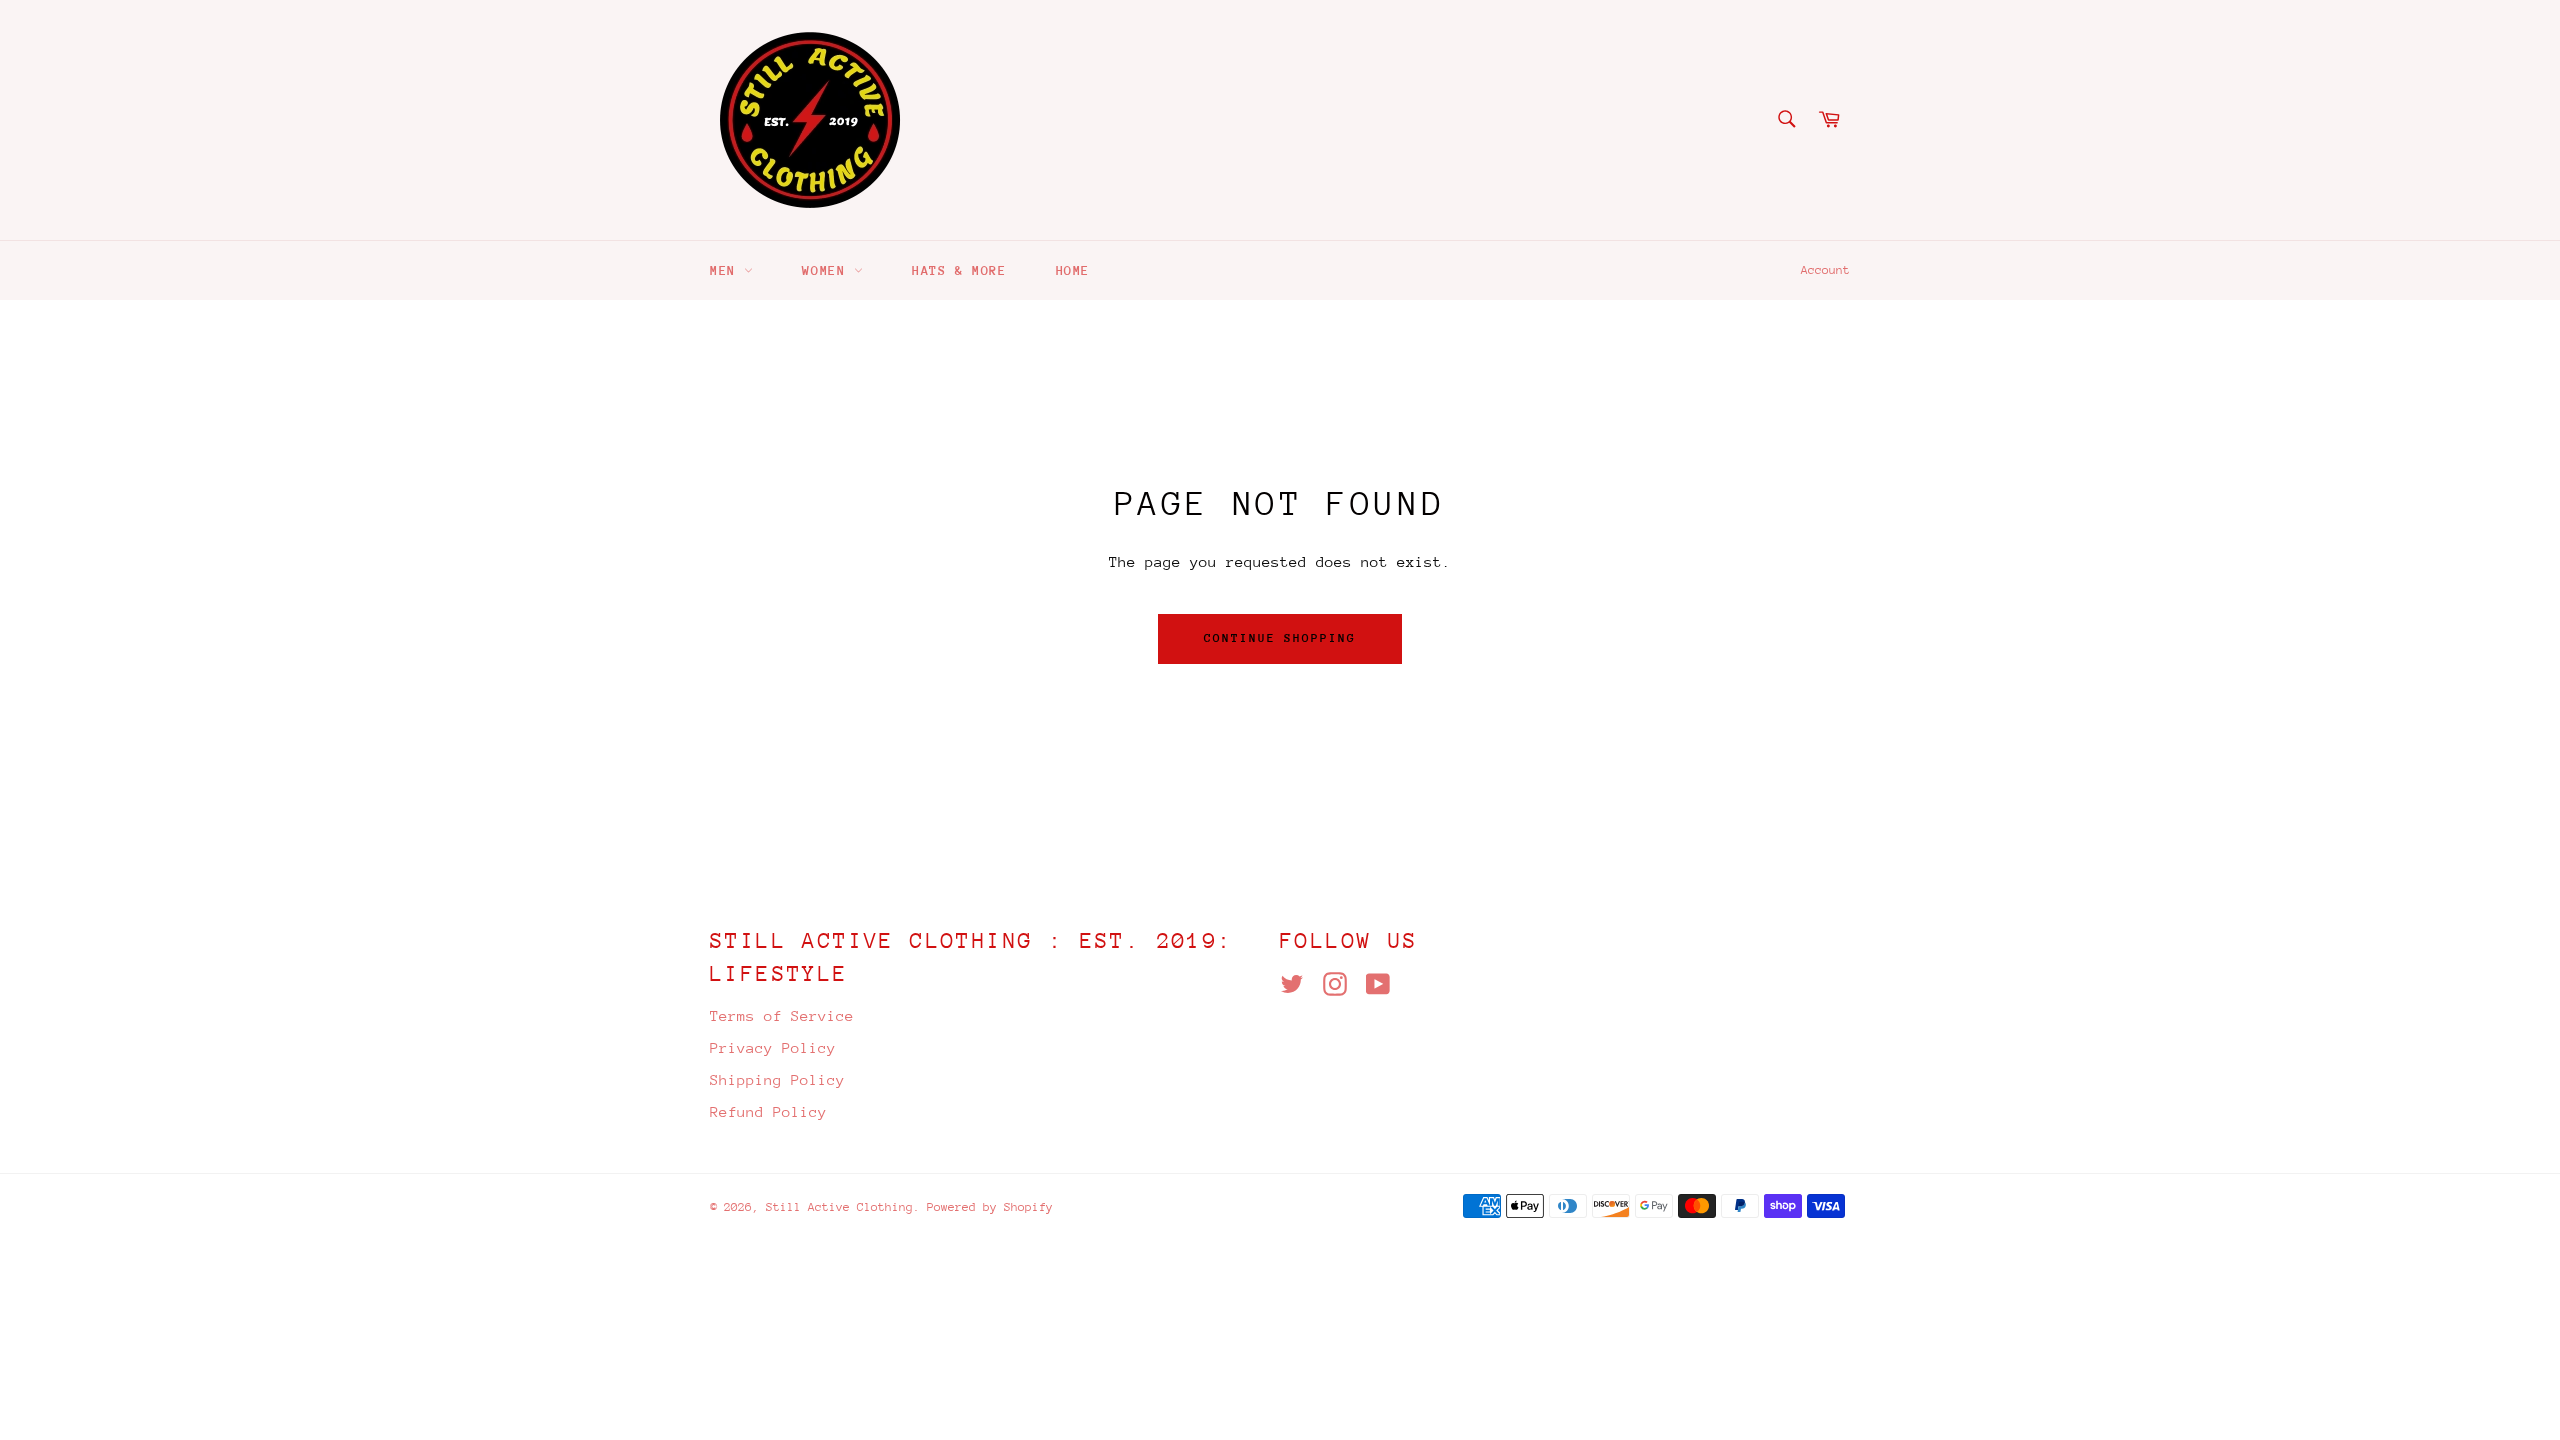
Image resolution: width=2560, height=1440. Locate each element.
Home (1073, 270)
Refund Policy (768, 1111)
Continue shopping (1280, 638)
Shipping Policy (777, 1079)
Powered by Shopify (990, 1207)
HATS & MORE (959, 270)
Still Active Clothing (839, 1207)
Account (1825, 270)
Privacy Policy (773, 1047)
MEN (727, 270)
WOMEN (828, 270)
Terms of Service (782, 1015)
